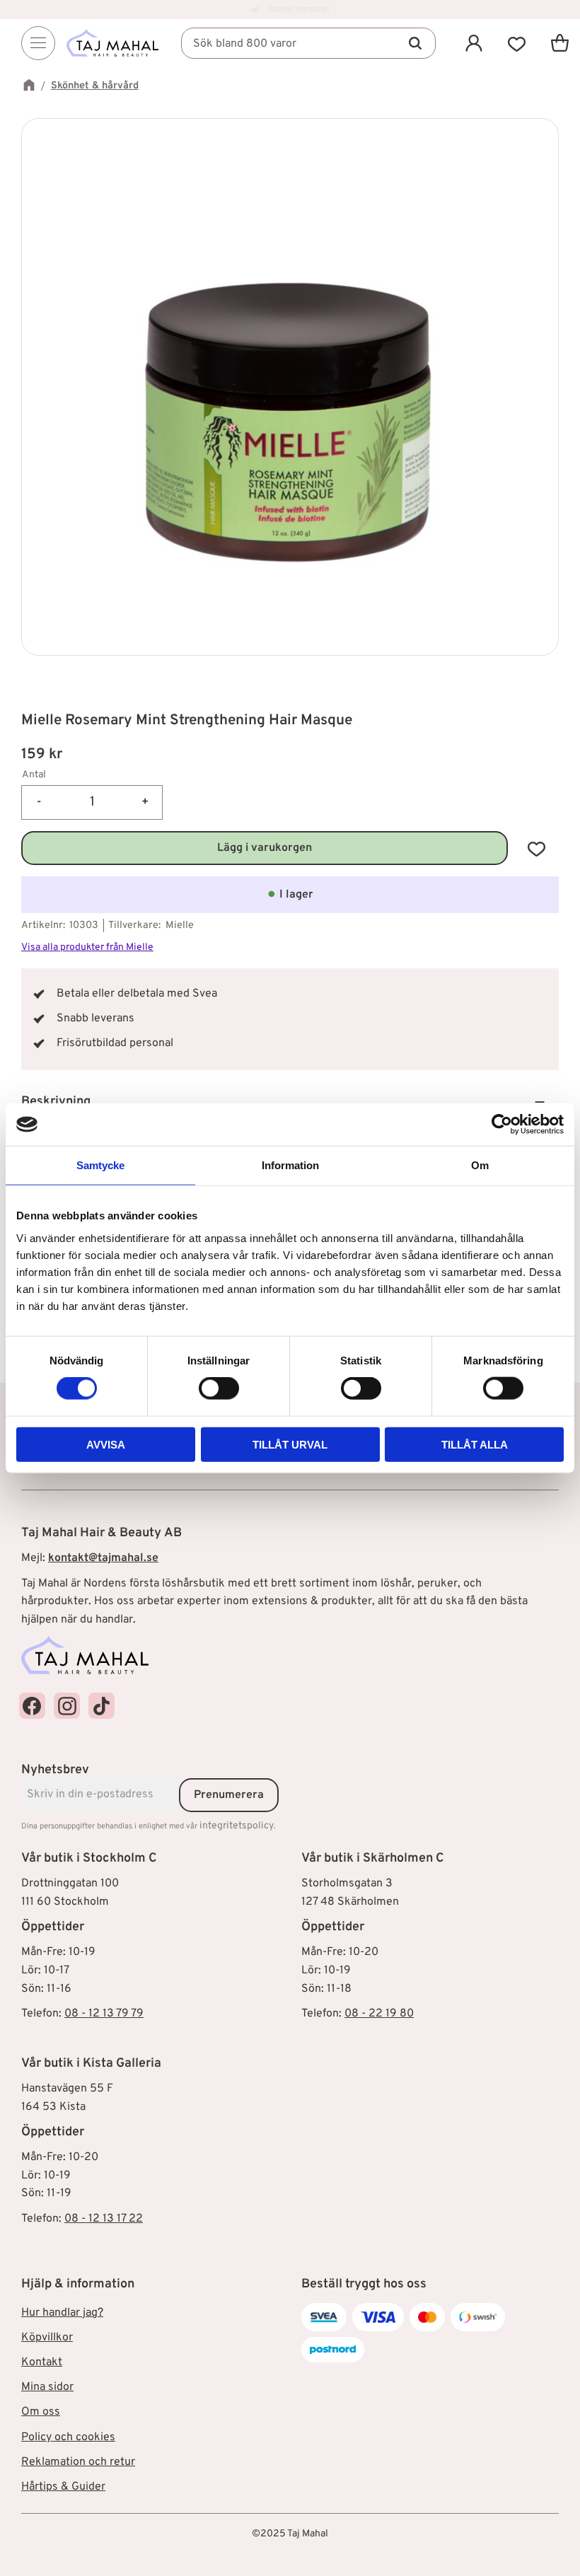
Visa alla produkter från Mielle (87, 947)
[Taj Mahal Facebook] (32, 1706)
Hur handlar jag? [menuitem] (62, 2313)
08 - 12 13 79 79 (104, 2014)
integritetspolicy (237, 1826)
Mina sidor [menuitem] (47, 2387)
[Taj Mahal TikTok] (101, 1706)
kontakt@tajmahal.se (103, 1558)
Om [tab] (480, 1165)
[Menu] (38, 43)
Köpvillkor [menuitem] (47, 2338)
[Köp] (265, 848)
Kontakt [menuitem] (42, 2362)
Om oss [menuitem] (41, 2412)
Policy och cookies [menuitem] (68, 2437)
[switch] (219, 1388)
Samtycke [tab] (100, 1165)
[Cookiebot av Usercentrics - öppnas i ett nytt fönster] (502, 1125)
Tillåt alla (475, 1444)
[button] (517, 43)
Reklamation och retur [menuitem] (78, 2462)
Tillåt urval (290, 1444)
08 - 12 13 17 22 (104, 2219)
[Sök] (415, 43)
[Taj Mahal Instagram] (67, 1706)
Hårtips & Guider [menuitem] (63, 2487)
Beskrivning (57, 1102)
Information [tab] (290, 1165)
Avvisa (106, 1444)
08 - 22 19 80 (379, 2014)
